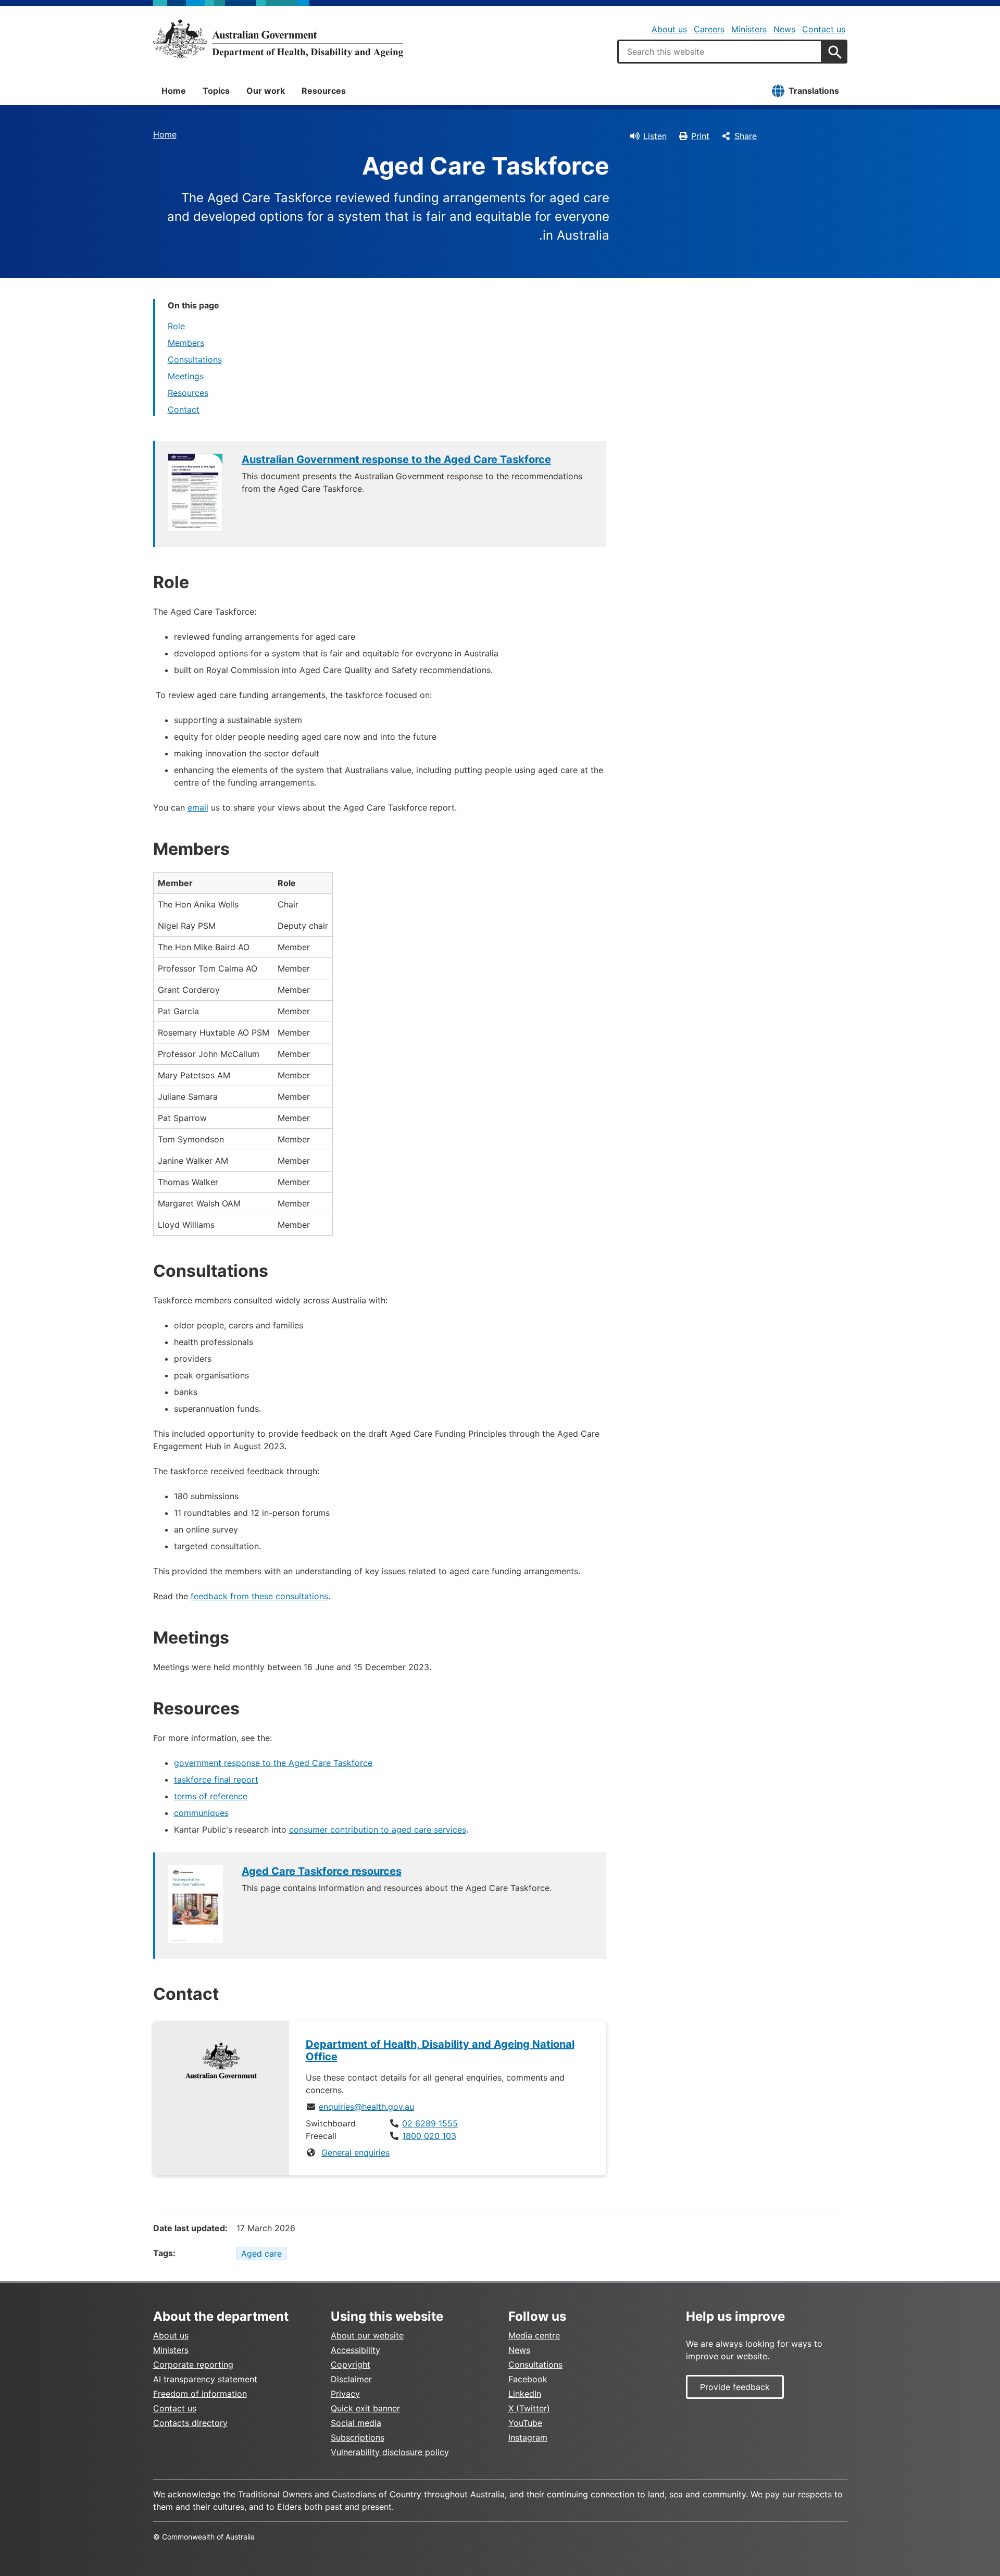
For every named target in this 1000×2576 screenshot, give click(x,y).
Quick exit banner (365, 2408)
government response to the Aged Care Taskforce (273, 1763)
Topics (216, 91)
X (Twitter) (529, 2408)
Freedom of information (200, 2394)
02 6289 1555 (430, 2123)
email (198, 807)
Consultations (195, 359)
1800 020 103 (429, 2136)
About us (669, 29)
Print (700, 136)
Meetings (186, 376)
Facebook (528, 2379)
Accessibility (355, 2350)
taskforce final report (216, 1779)
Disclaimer (351, 2379)
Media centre (534, 2335)
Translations (814, 91)
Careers (709, 29)
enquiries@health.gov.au (366, 2107)
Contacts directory (190, 2423)
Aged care (261, 2254)
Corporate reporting (193, 2365)
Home (174, 91)
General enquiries (355, 2152)
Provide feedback (735, 2387)
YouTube (525, 2423)
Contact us (824, 29)
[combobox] (720, 52)
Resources (324, 91)
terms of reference (211, 1796)
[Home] (278, 39)
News (784, 29)
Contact (184, 409)
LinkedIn (525, 2394)
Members (186, 343)
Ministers (749, 29)
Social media (356, 2423)
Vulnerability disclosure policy (390, 2452)
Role (176, 326)
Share (746, 136)
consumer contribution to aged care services (378, 1830)
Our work (266, 91)
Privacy (345, 2394)
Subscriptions (358, 2437)
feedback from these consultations (259, 1596)
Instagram (528, 2437)
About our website (367, 2335)
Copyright (351, 2365)
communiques (201, 1813)
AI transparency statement (205, 2379)
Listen (655, 136)
